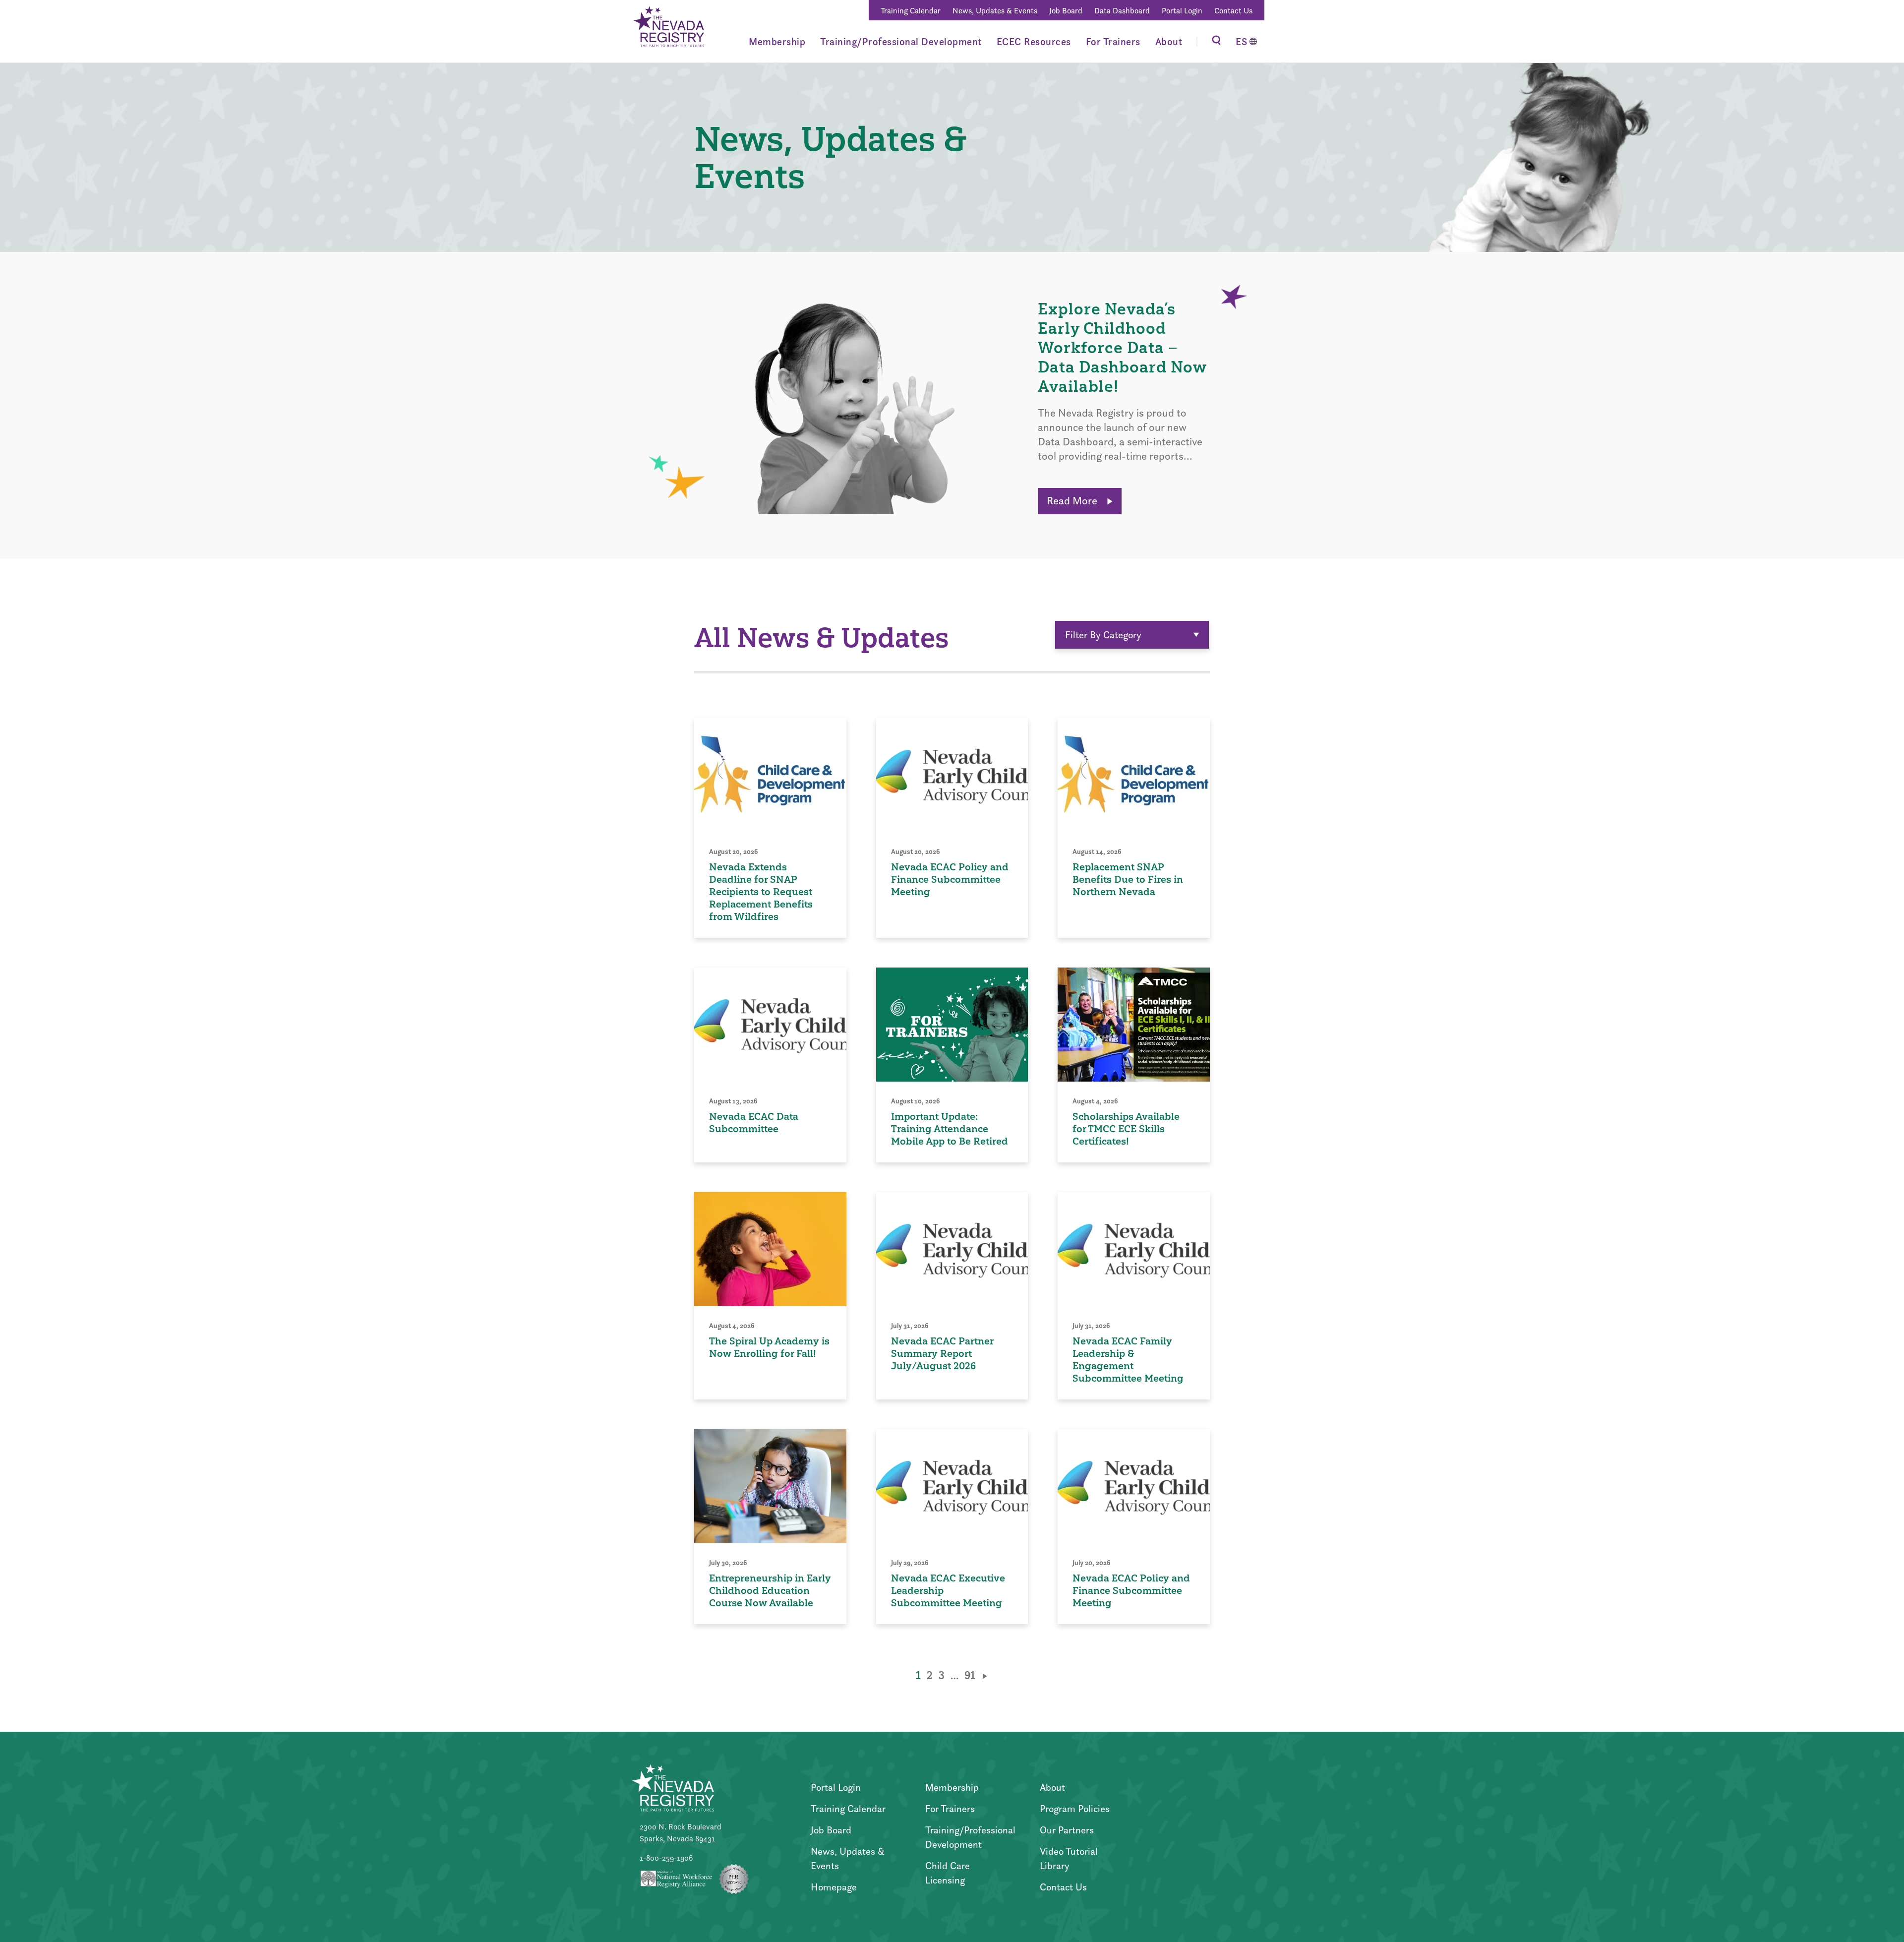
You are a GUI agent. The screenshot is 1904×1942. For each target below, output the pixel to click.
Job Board (1066, 11)
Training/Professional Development (901, 42)
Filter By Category (1103, 635)
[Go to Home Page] (668, 28)
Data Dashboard (1122, 11)
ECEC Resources (1034, 42)
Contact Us (1233, 11)
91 (970, 1675)
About (1169, 42)
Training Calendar (911, 11)
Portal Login (1182, 11)
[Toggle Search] (1216, 41)
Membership (777, 42)
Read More (1073, 501)
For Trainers (1113, 42)
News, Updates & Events (995, 11)
